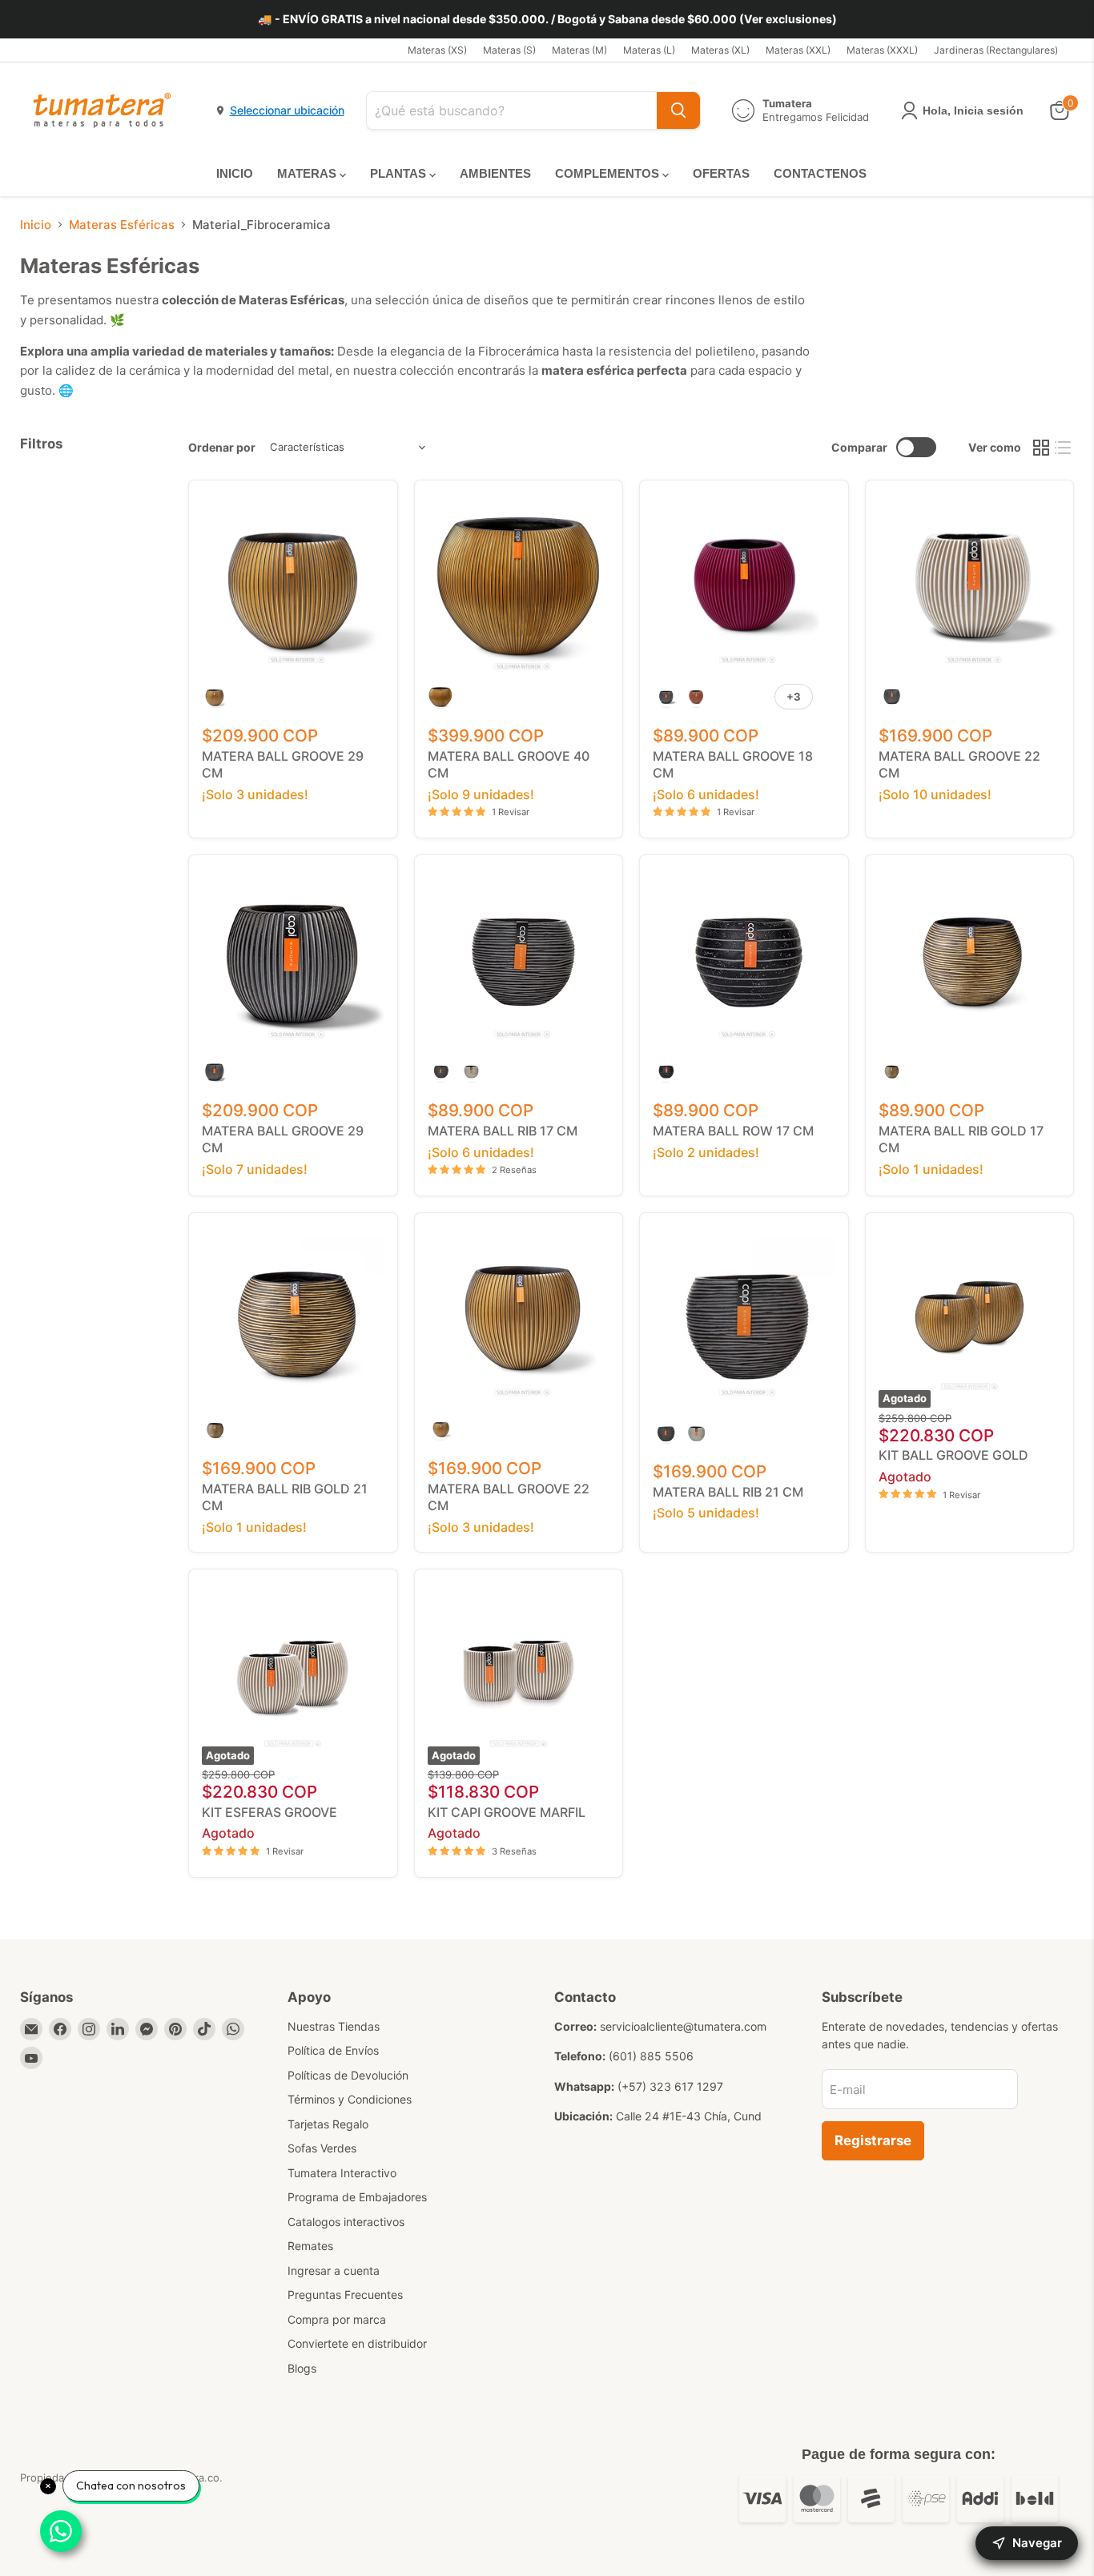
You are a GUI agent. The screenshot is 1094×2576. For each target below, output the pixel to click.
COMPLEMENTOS (609, 173)
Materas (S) (509, 50)
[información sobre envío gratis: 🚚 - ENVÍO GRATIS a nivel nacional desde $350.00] (547, 19)
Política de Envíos (333, 2050)
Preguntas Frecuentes (345, 2295)
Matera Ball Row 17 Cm (733, 1131)
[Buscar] (678, 111)
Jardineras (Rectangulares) (996, 50)
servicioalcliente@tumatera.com (683, 2026)
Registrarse (873, 2140)
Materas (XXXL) (882, 50)
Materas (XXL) (798, 50)
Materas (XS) (437, 50)
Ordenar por (222, 448)
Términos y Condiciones (350, 2099)
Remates (310, 2246)
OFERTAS (721, 173)
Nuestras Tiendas (334, 2026)
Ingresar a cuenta (334, 2271)
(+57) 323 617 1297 (670, 2086)
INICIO (235, 173)
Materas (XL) (720, 50)
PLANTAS (400, 173)
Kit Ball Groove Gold (953, 1455)
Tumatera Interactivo (342, 2173)
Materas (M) (579, 50)
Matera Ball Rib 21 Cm (728, 1492)
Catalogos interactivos (346, 2222)
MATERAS (308, 173)
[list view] (1064, 448)
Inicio (36, 225)
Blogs (302, 2368)
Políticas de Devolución (348, 2075)
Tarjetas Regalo (328, 2124)
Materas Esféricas (122, 225)
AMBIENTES (495, 173)
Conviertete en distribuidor (357, 2343)
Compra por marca (337, 2319)
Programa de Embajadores (357, 2197)
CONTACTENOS (820, 173)
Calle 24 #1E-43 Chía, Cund (689, 2116)
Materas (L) (649, 50)
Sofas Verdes (322, 2148)
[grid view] (1041, 448)
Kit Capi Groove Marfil (507, 1812)
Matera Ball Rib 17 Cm (503, 1131)
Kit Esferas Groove (269, 1812)
